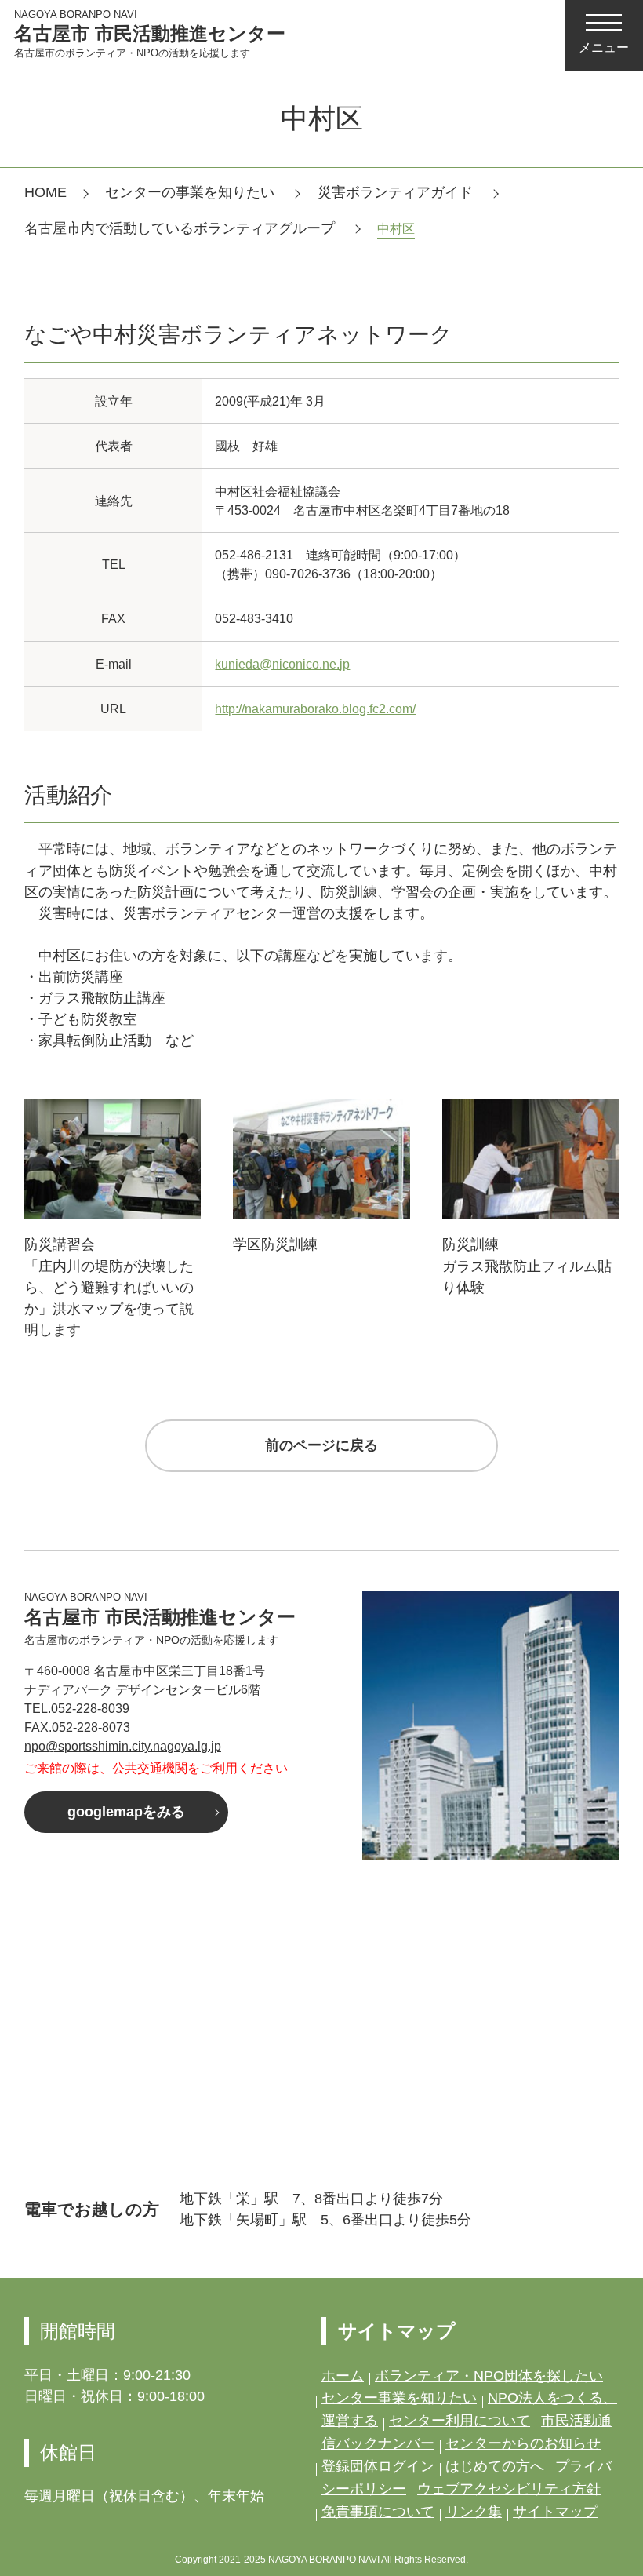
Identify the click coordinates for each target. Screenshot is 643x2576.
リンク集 (474, 2512)
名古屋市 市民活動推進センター (150, 34)
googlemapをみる (126, 1812)
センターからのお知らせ (523, 2443)
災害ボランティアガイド (397, 192)
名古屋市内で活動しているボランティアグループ (182, 228)
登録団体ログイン (378, 2466)
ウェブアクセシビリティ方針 (509, 2489)
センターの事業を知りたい (192, 192)
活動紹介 (68, 795)
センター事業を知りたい (399, 2398)
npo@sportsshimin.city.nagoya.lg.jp (123, 1746)
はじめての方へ (495, 2466)
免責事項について (378, 2512)
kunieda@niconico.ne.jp (282, 664)
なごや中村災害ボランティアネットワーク (238, 334)
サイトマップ (555, 2512)
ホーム (343, 2376)
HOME (45, 192)
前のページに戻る (321, 1445)
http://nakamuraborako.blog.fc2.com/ (315, 709)
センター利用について (460, 2421)
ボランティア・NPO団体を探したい (489, 2376)
